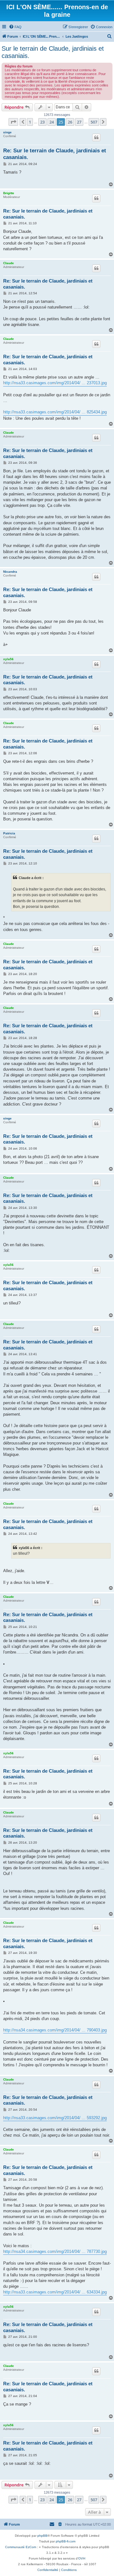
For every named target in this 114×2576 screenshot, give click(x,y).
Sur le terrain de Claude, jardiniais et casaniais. (53, 52)
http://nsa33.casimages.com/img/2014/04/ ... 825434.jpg (55, 412)
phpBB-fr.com (66, 2541)
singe (7, 132)
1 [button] (30, 122)
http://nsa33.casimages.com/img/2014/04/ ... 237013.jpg (55, 383)
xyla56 (8, 659)
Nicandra (10, 572)
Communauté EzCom (21, 2547)
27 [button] (79, 122)
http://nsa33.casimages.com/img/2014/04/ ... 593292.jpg (55, 2118)
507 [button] (94, 122)
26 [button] (70, 122)
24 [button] (52, 122)
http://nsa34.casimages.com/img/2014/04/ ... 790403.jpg (55, 2030)
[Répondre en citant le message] (96, 137)
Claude (9, 263)
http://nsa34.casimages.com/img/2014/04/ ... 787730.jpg (55, 2251)
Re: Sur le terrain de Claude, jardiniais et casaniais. (55, 154)
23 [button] (42, 122)
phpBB (42, 2536)
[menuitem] (15, 27)
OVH (82, 2558)
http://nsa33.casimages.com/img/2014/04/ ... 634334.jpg (55, 2292)
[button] (13, 122)
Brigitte (9, 193)
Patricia (9, 833)
